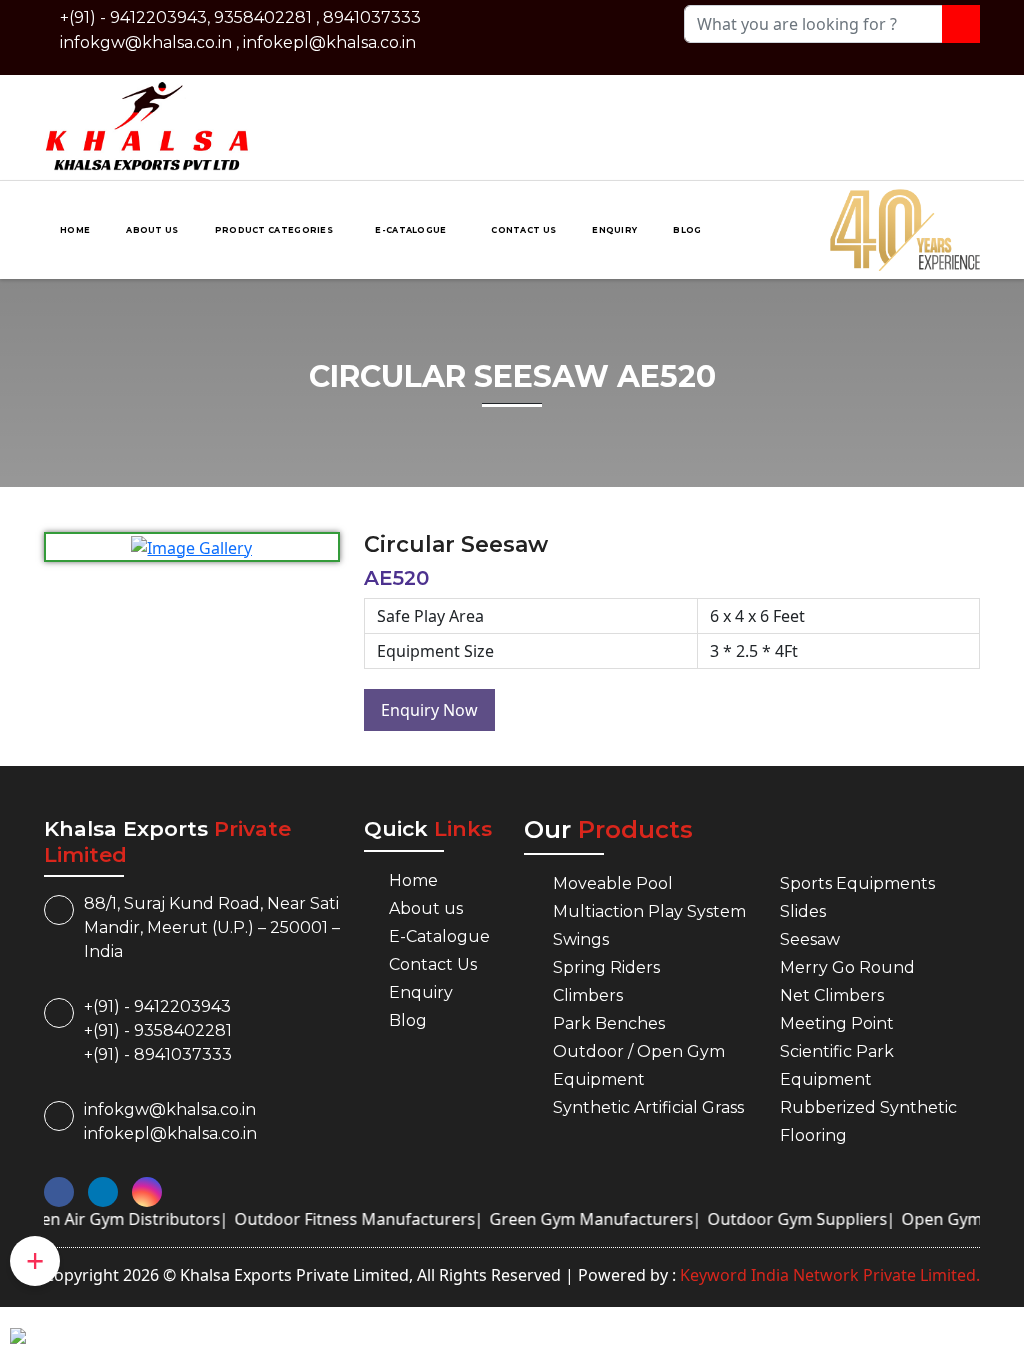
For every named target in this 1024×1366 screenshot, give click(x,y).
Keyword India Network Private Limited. (828, 1275)
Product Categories (274, 230)
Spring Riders (606, 967)
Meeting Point (837, 1023)
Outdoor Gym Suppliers (782, 1219)
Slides (803, 911)
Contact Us (523, 230)
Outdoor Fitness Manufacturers (339, 1219)
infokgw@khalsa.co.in (146, 42)
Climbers (588, 995)
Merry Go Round (847, 967)
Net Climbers (832, 995)
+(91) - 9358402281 (158, 1030)
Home (75, 230)
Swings (581, 939)
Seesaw (810, 939)
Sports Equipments (857, 883)
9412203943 (158, 17)
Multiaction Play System (649, 911)
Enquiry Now (429, 710)
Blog (687, 230)
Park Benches (609, 1023)
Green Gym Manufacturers (576, 1219)
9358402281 (263, 17)
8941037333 (372, 17)
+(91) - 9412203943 (157, 1006)
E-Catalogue (412, 230)
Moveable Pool (613, 883)
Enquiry (614, 230)
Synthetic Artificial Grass (648, 1107)
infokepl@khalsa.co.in (329, 42)
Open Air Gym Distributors (104, 1219)
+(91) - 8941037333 (158, 1054)
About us (152, 230)
